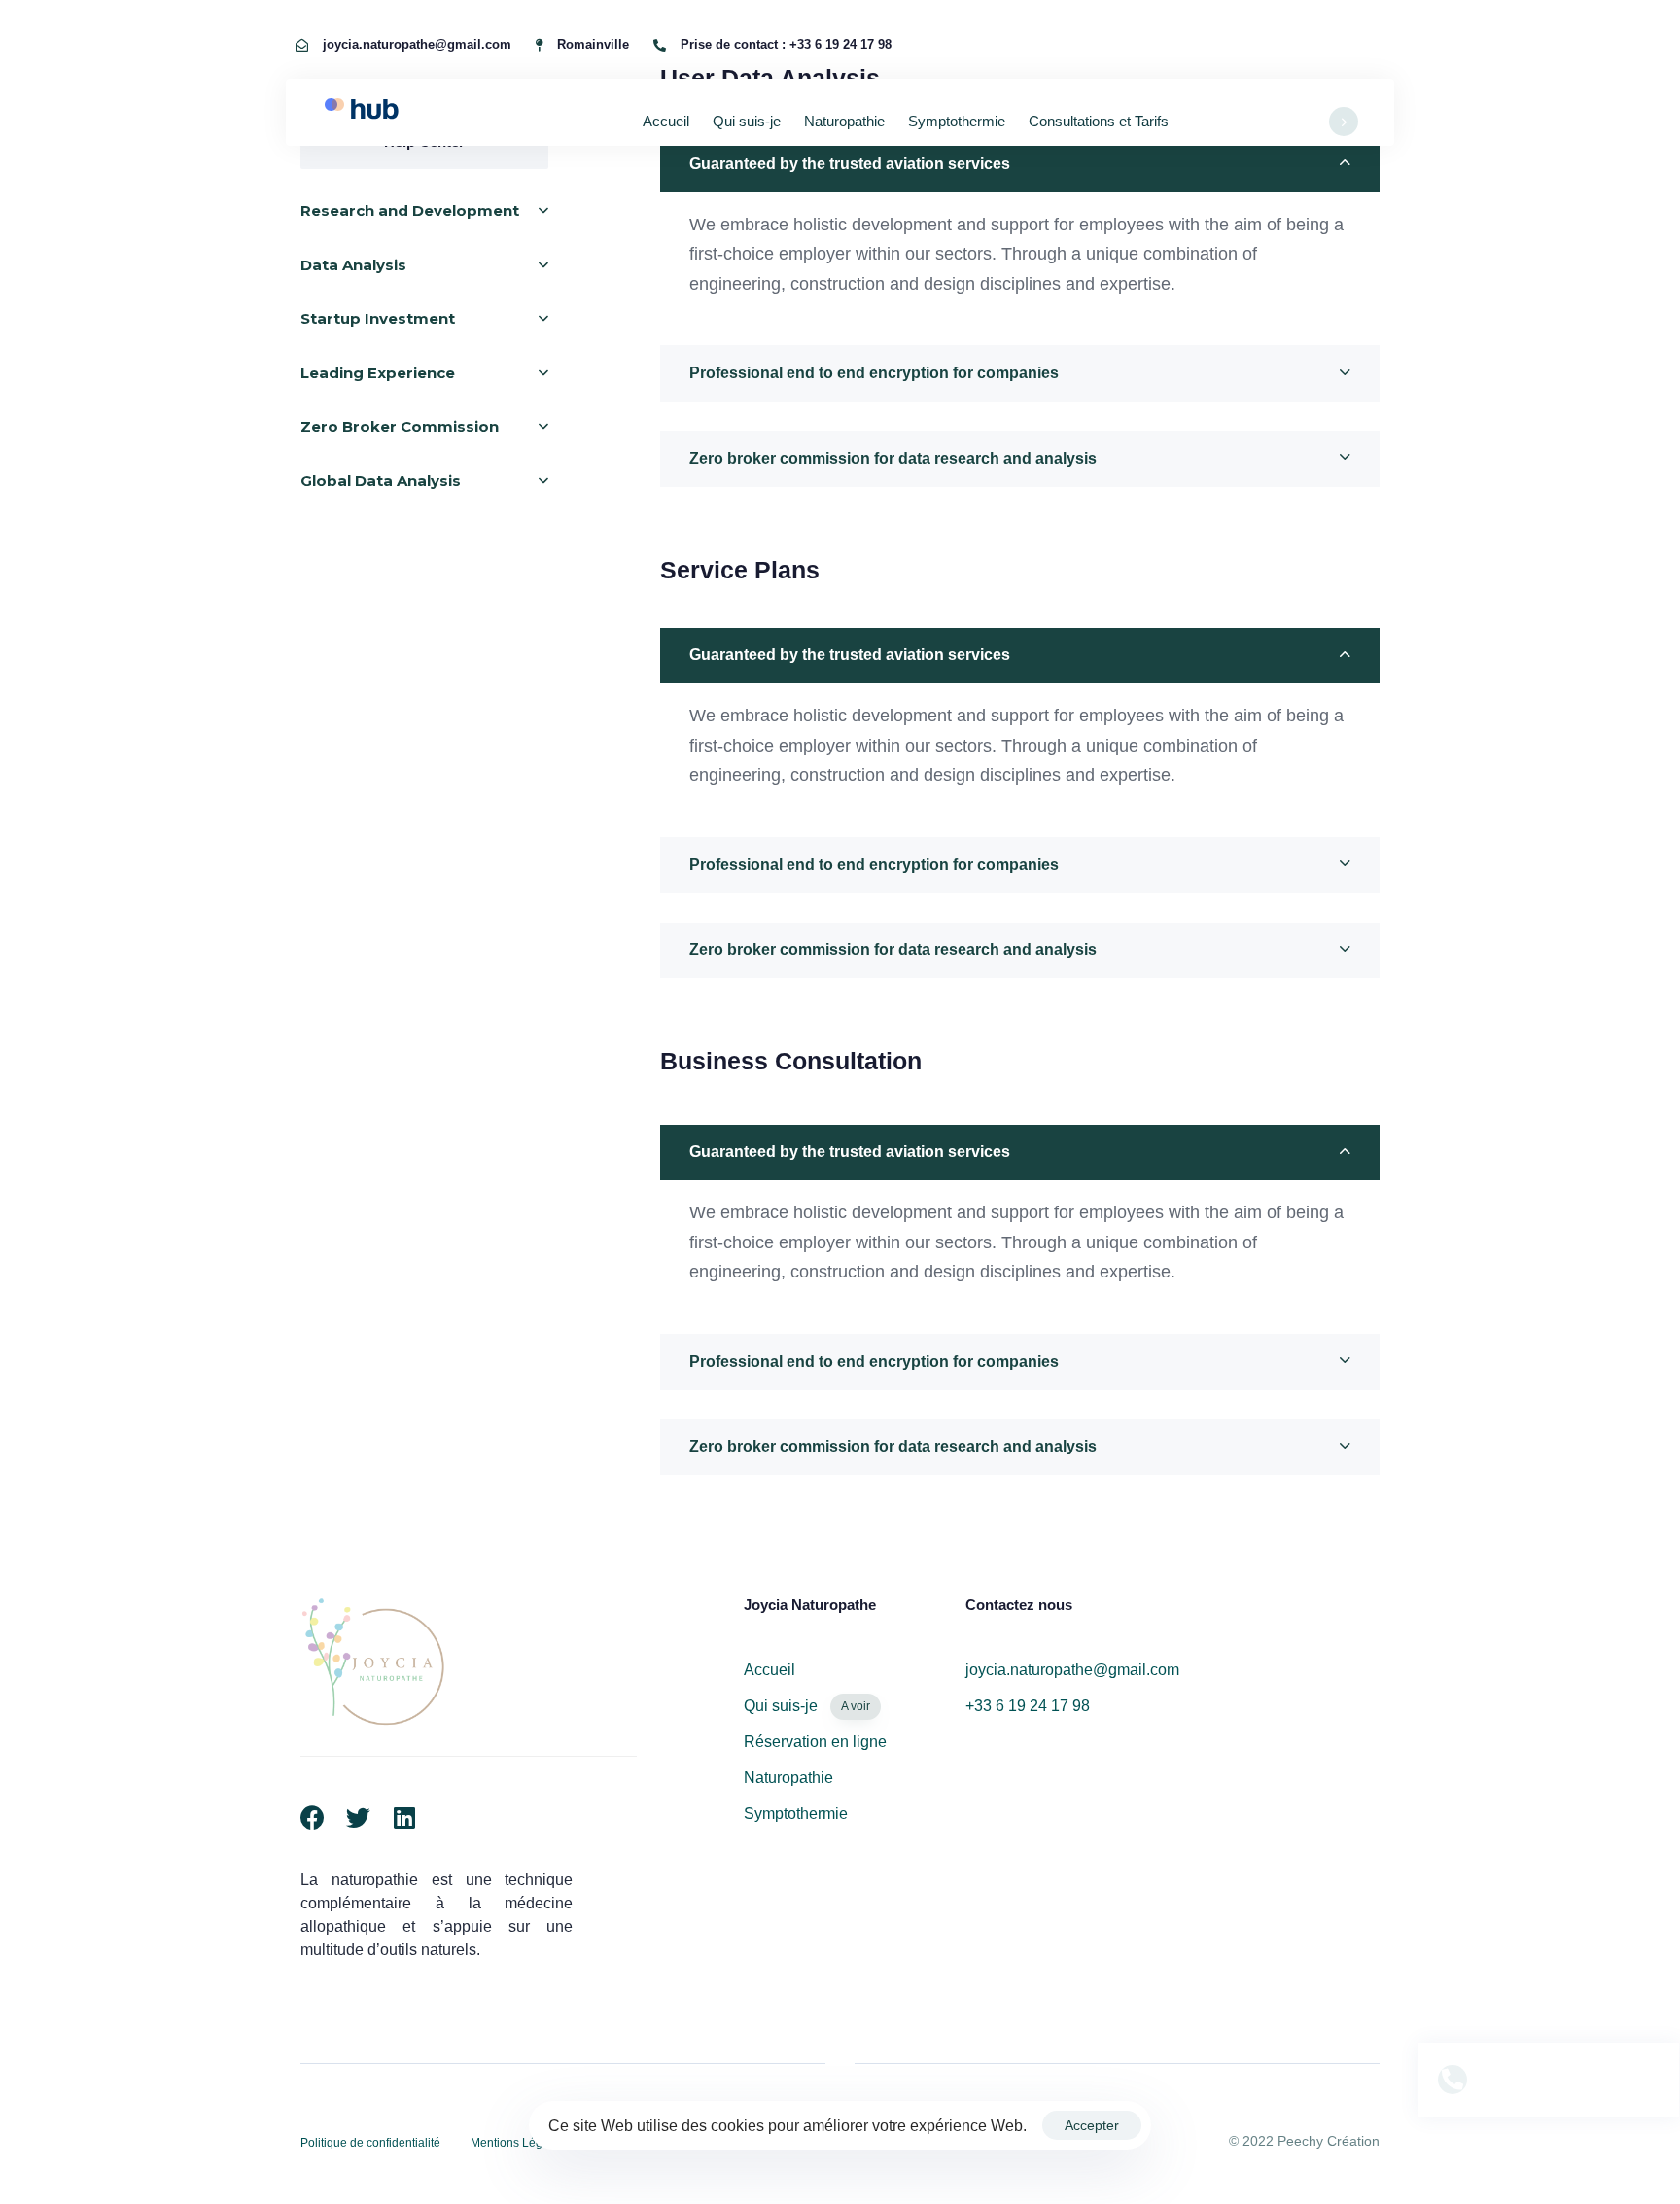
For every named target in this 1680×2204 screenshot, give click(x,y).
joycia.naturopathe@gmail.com (1072, 1670)
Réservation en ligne (815, 1742)
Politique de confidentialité (370, 2143)
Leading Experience (378, 373)
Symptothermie (957, 121)
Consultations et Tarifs (1099, 121)
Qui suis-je (747, 121)
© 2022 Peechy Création (1304, 2141)
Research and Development (410, 211)
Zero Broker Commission (400, 427)
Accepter (1092, 2125)
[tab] (1020, 164)
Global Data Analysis (381, 481)
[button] (1020, 164)
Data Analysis (353, 265)
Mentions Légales (518, 2143)
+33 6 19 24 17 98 (1028, 1706)
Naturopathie (844, 121)
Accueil (666, 121)
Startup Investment (378, 319)
